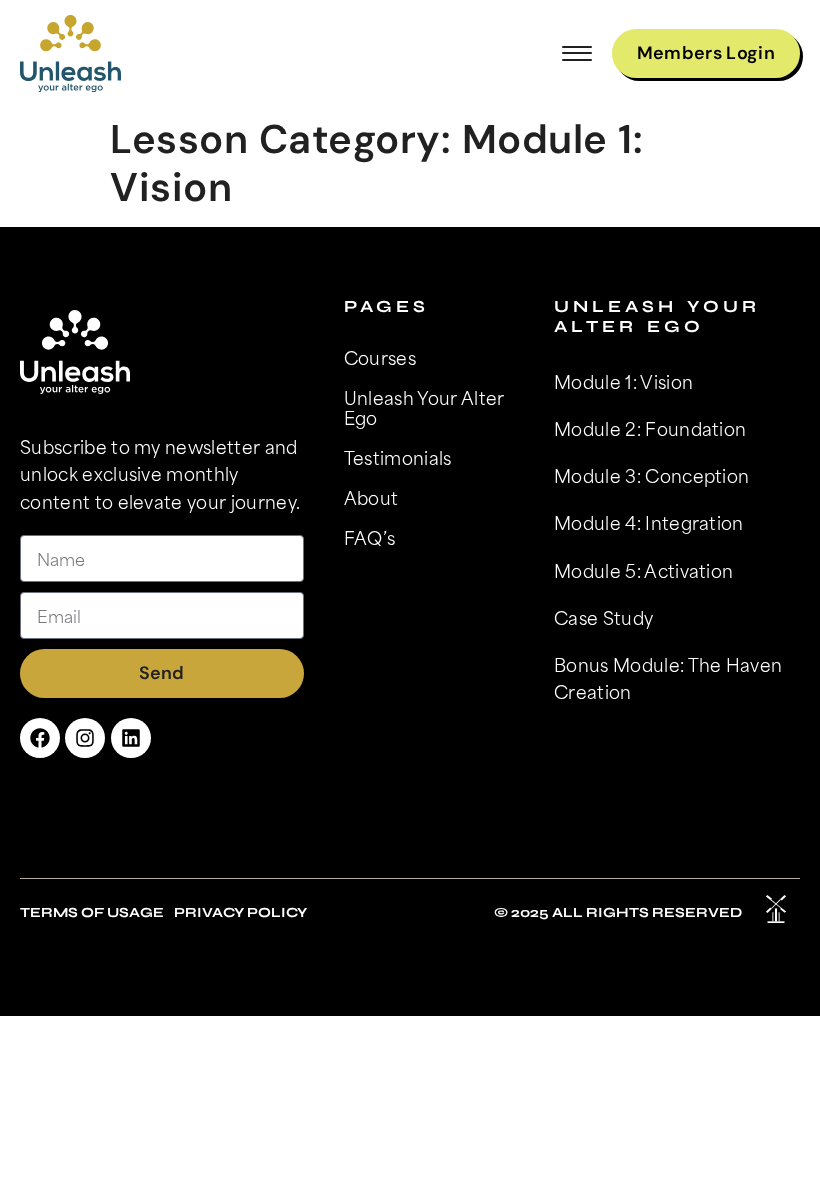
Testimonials (398, 457)
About (371, 497)
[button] (577, 53)
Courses (380, 357)
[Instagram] (85, 738)
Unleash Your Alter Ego (424, 407)
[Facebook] (40, 738)
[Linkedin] (131, 738)
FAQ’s (370, 537)
